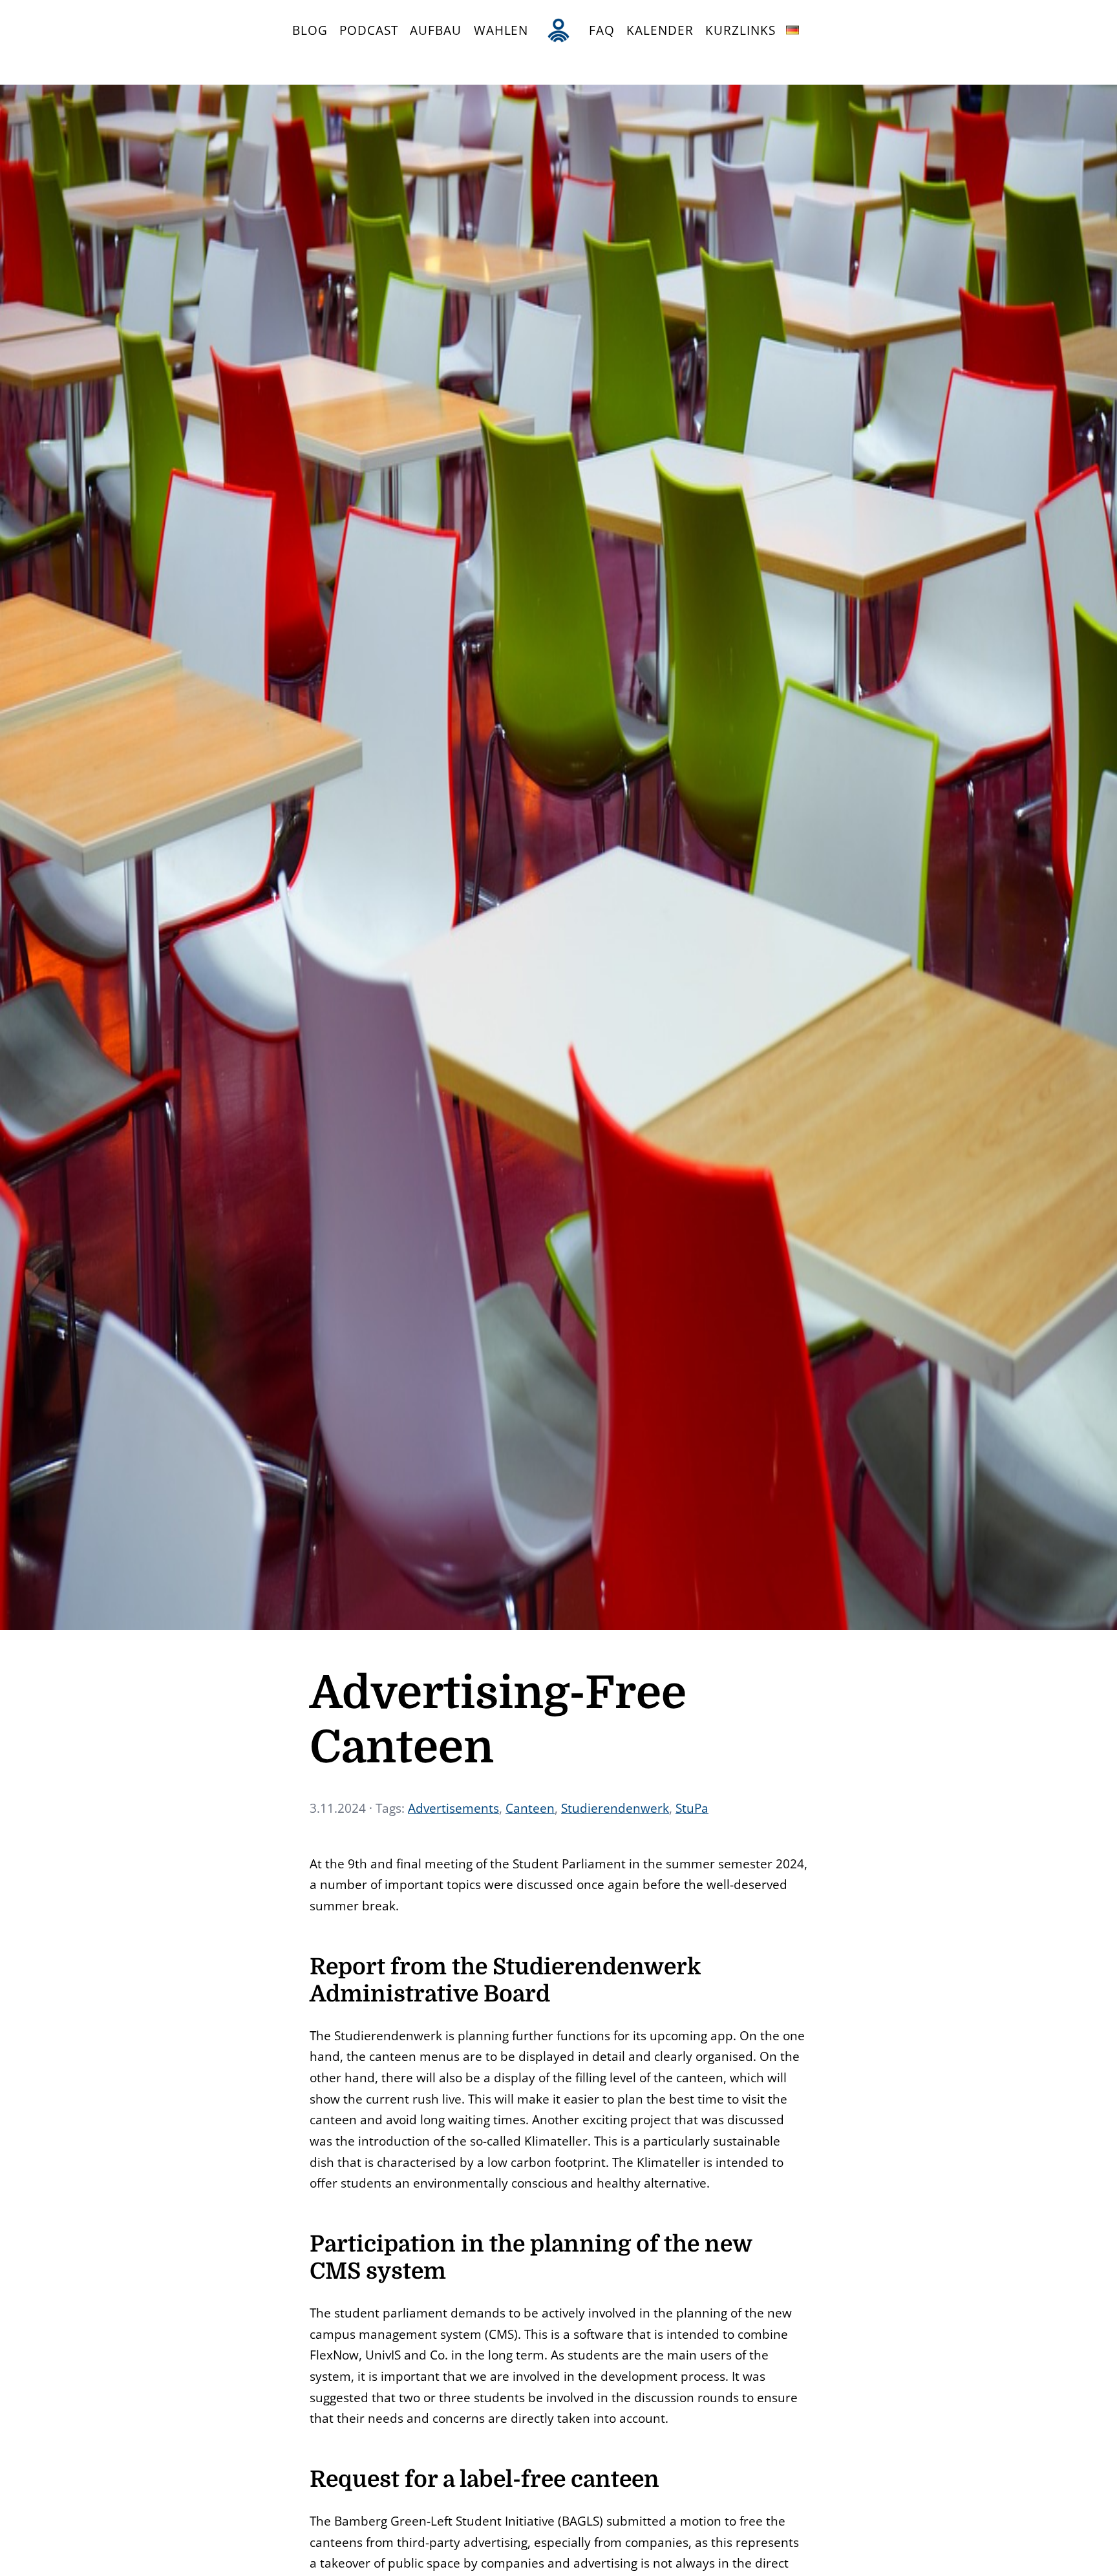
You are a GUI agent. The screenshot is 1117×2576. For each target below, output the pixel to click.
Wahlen (501, 30)
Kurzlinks (740, 30)
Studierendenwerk (615, 1808)
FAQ (602, 30)
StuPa (692, 1808)
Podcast (369, 30)
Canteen (530, 1808)
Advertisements (453, 1808)
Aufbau (436, 30)
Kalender (660, 30)
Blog (310, 30)
